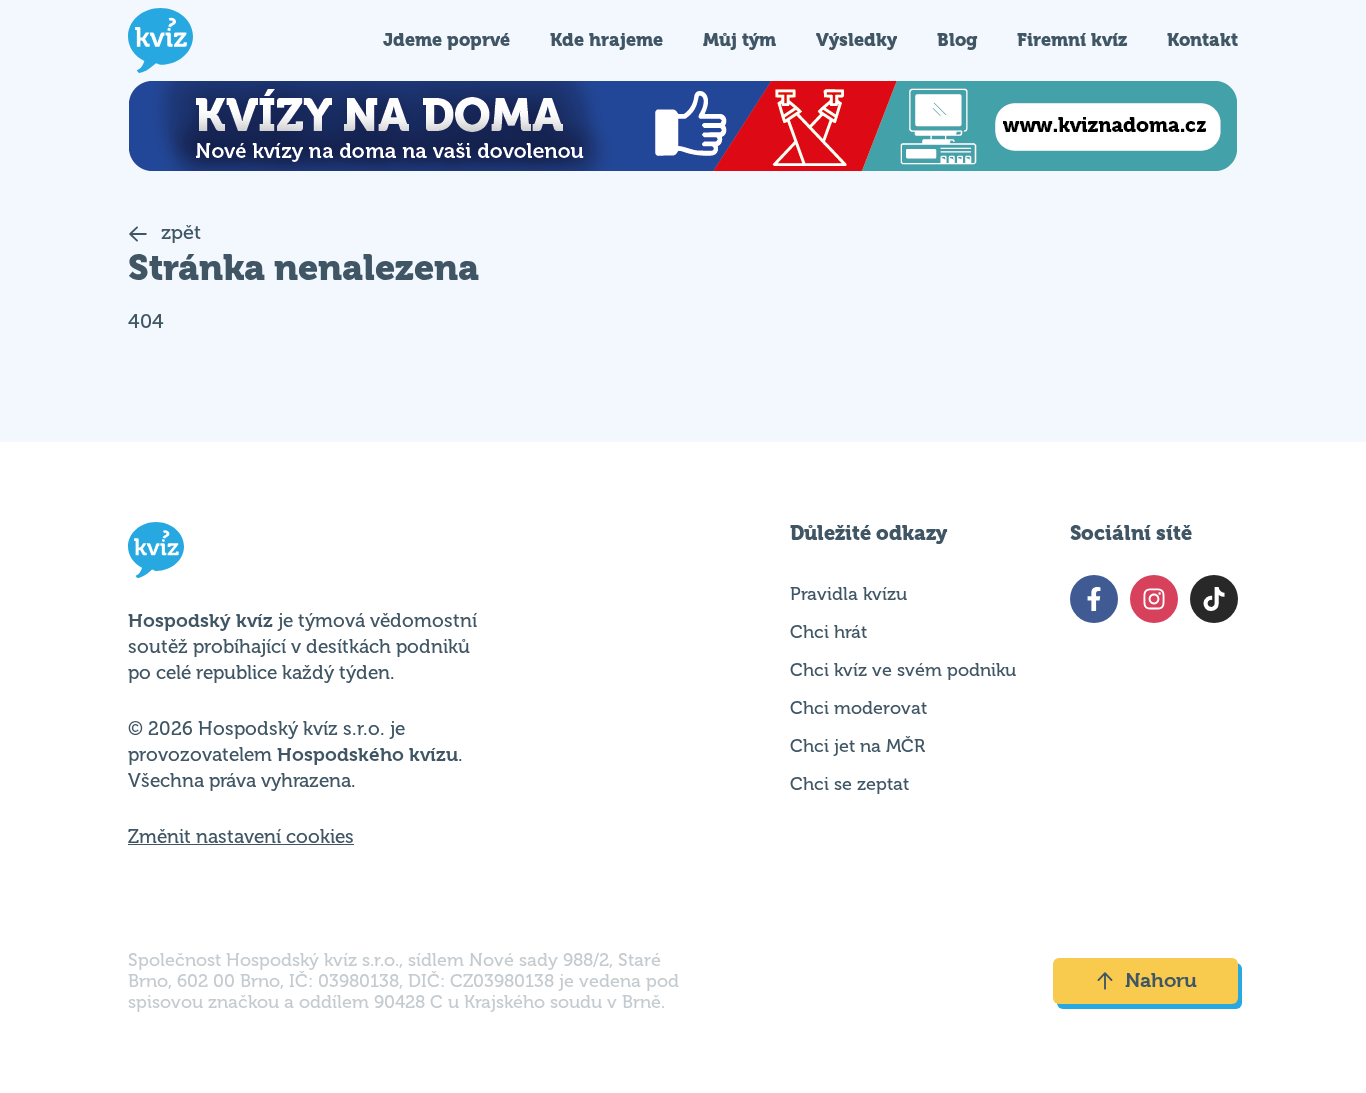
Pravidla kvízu (848, 594)
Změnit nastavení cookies (241, 837)
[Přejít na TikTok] (1214, 599)
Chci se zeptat (849, 784)
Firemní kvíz (1072, 39)
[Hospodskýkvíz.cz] (160, 40)
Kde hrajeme (606, 39)
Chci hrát (828, 632)
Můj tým (739, 39)
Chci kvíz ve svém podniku (903, 670)
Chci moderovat (858, 708)
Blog (957, 39)
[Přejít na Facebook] (1094, 599)
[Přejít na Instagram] (1154, 599)
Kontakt (1202, 39)
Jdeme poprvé (446, 39)
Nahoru (1161, 980)
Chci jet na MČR (857, 746)
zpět (178, 232)
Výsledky (856, 39)
